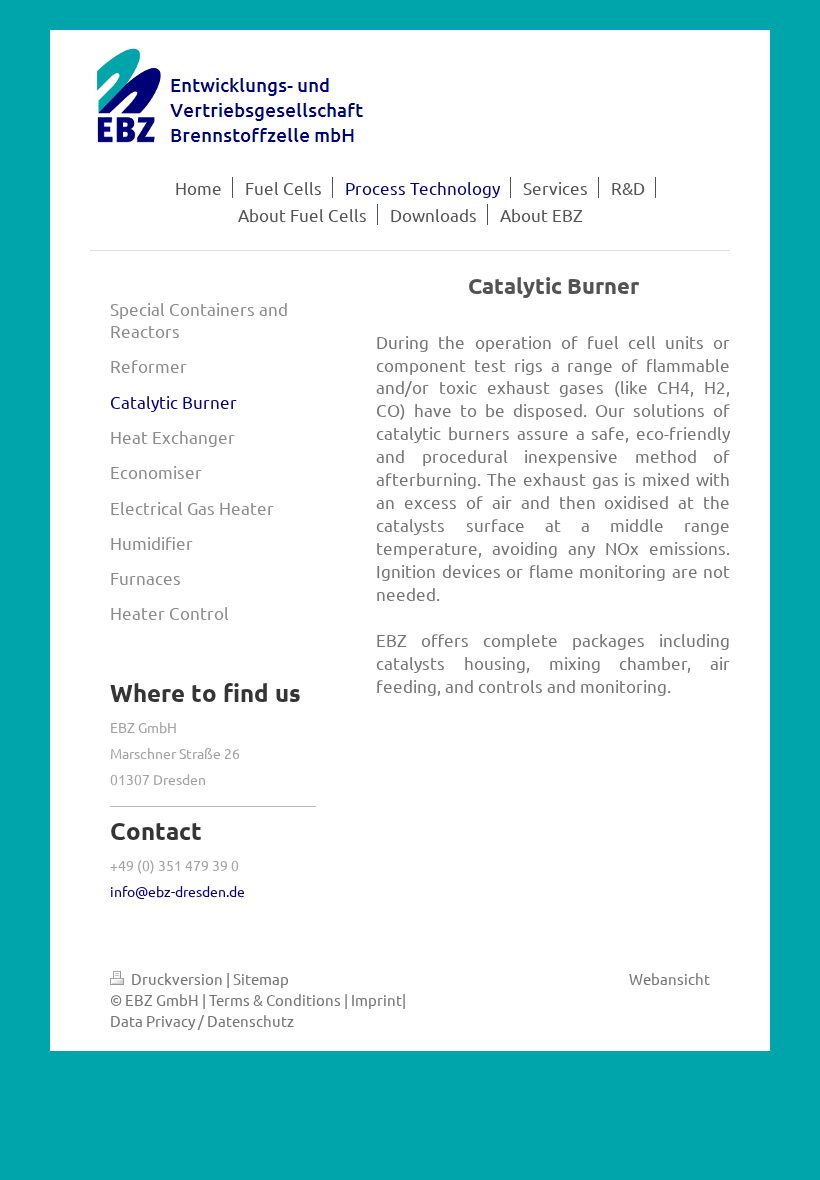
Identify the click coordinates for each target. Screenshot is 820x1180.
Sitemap (261, 978)
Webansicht (669, 978)
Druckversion (177, 978)
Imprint (376, 999)
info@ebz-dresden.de (177, 891)
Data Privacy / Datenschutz (202, 1020)
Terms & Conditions (275, 999)
